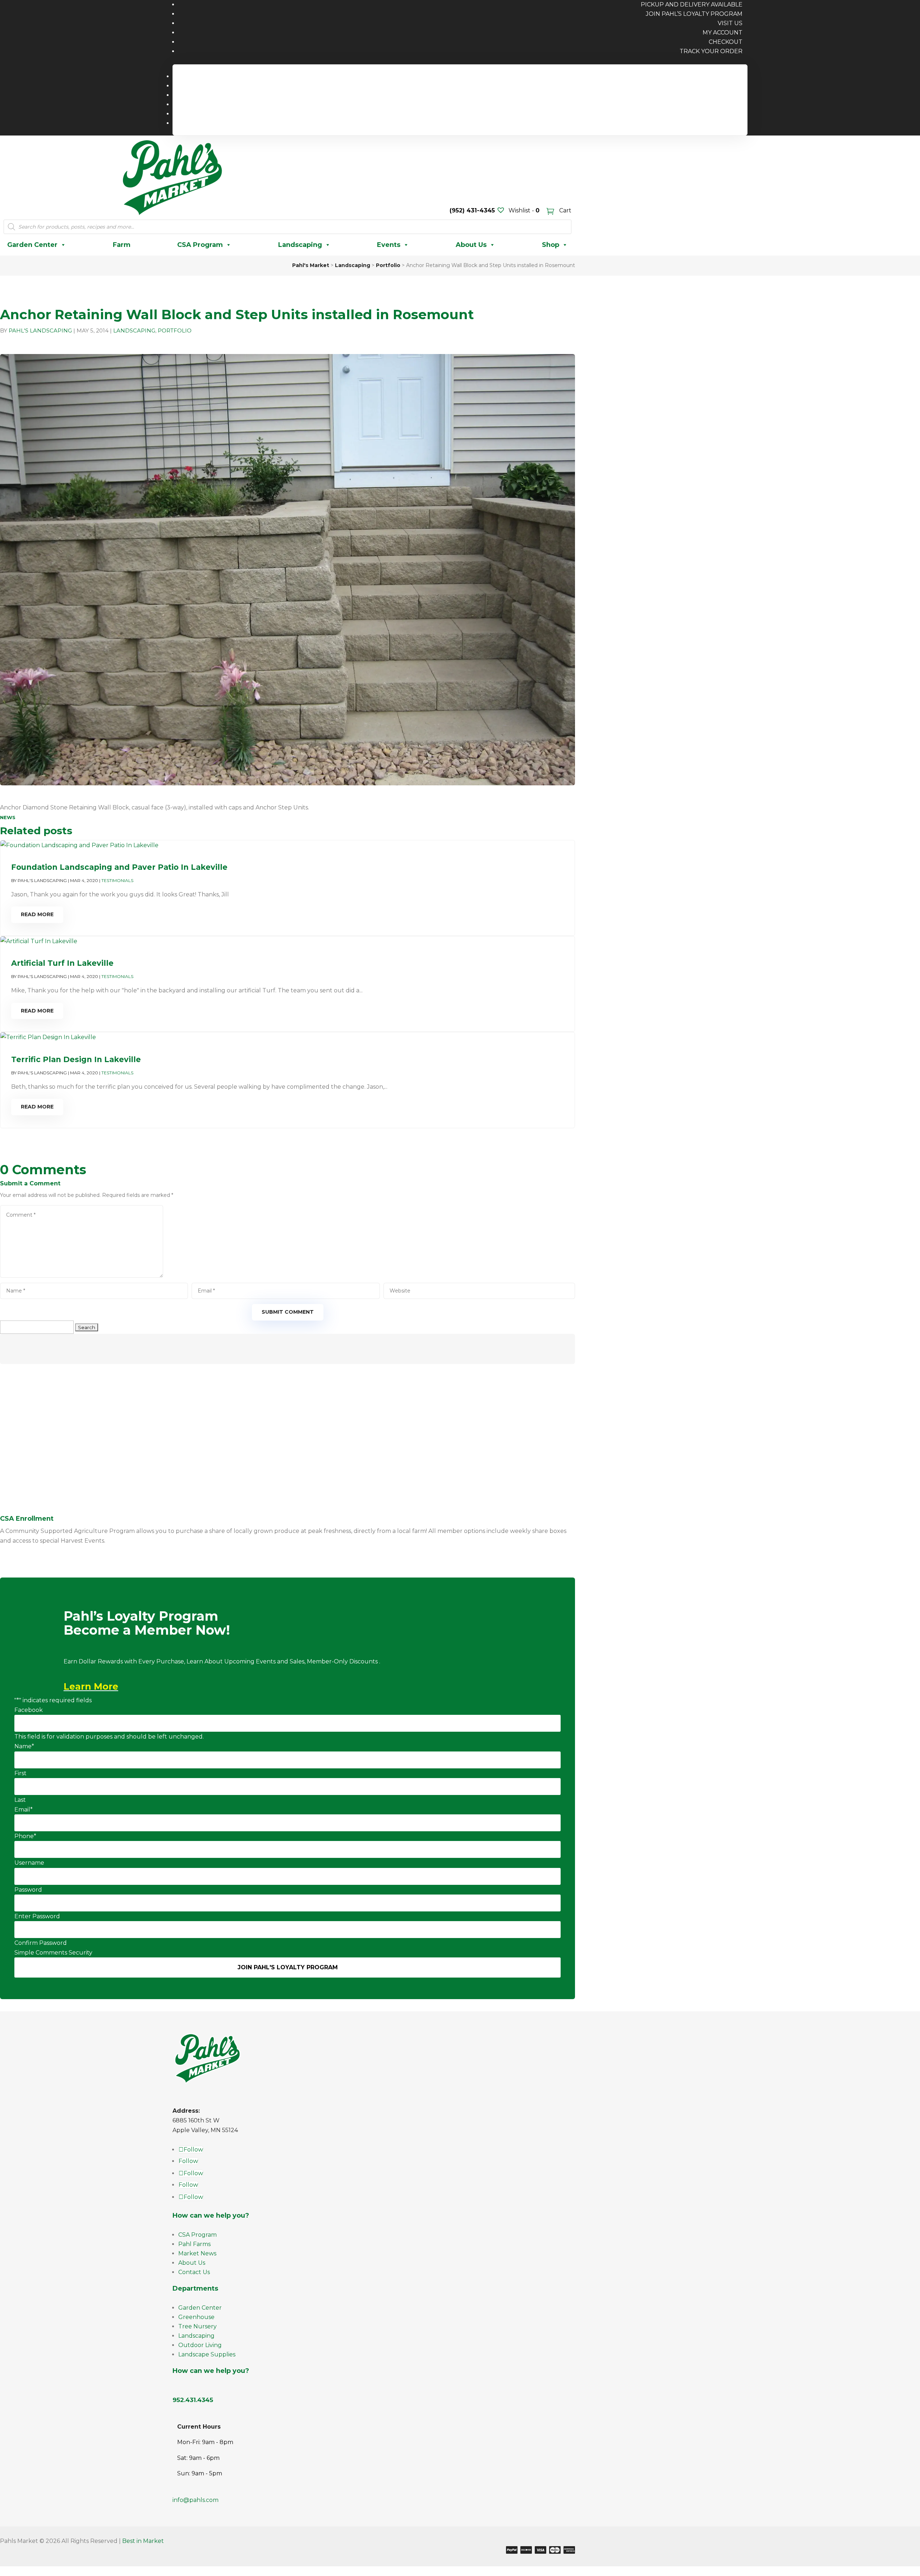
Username (29, 1863)
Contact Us (194, 2272)
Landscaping (300, 245)
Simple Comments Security (53, 1953)
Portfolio (175, 330)
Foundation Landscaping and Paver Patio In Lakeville (119, 867)
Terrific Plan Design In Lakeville (76, 1059)
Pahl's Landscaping (40, 330)
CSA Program (200, 245)
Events (389, 245)
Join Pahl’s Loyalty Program (694, 14)
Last (20, 1800)
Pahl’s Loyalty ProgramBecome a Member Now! (147, 1624)
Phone (25, 1836)
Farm (122, 245)
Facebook (29, 1710)
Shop (551, 245)
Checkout (726, 42)
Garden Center (32, 245)
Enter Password (37, 1916)
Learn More (91, 1686)
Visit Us (730, 23)
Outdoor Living (200, 2345)
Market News (197, 2253)
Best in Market (143, 2541)
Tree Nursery (197, 2326)
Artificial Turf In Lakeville (62, 963)
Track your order (711, 51)
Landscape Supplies (207, 2354)
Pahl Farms (194, 2244)
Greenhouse (196, 2317)
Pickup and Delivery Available (696, 76)
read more (37, 914)
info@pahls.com (195, 2500)
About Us (471, 245)
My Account (723, 33)
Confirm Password (41, 1943)
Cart (565, 210)
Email (24, 1810)
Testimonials (117, 880)
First (20, 1773)
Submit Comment (288, 1312)
